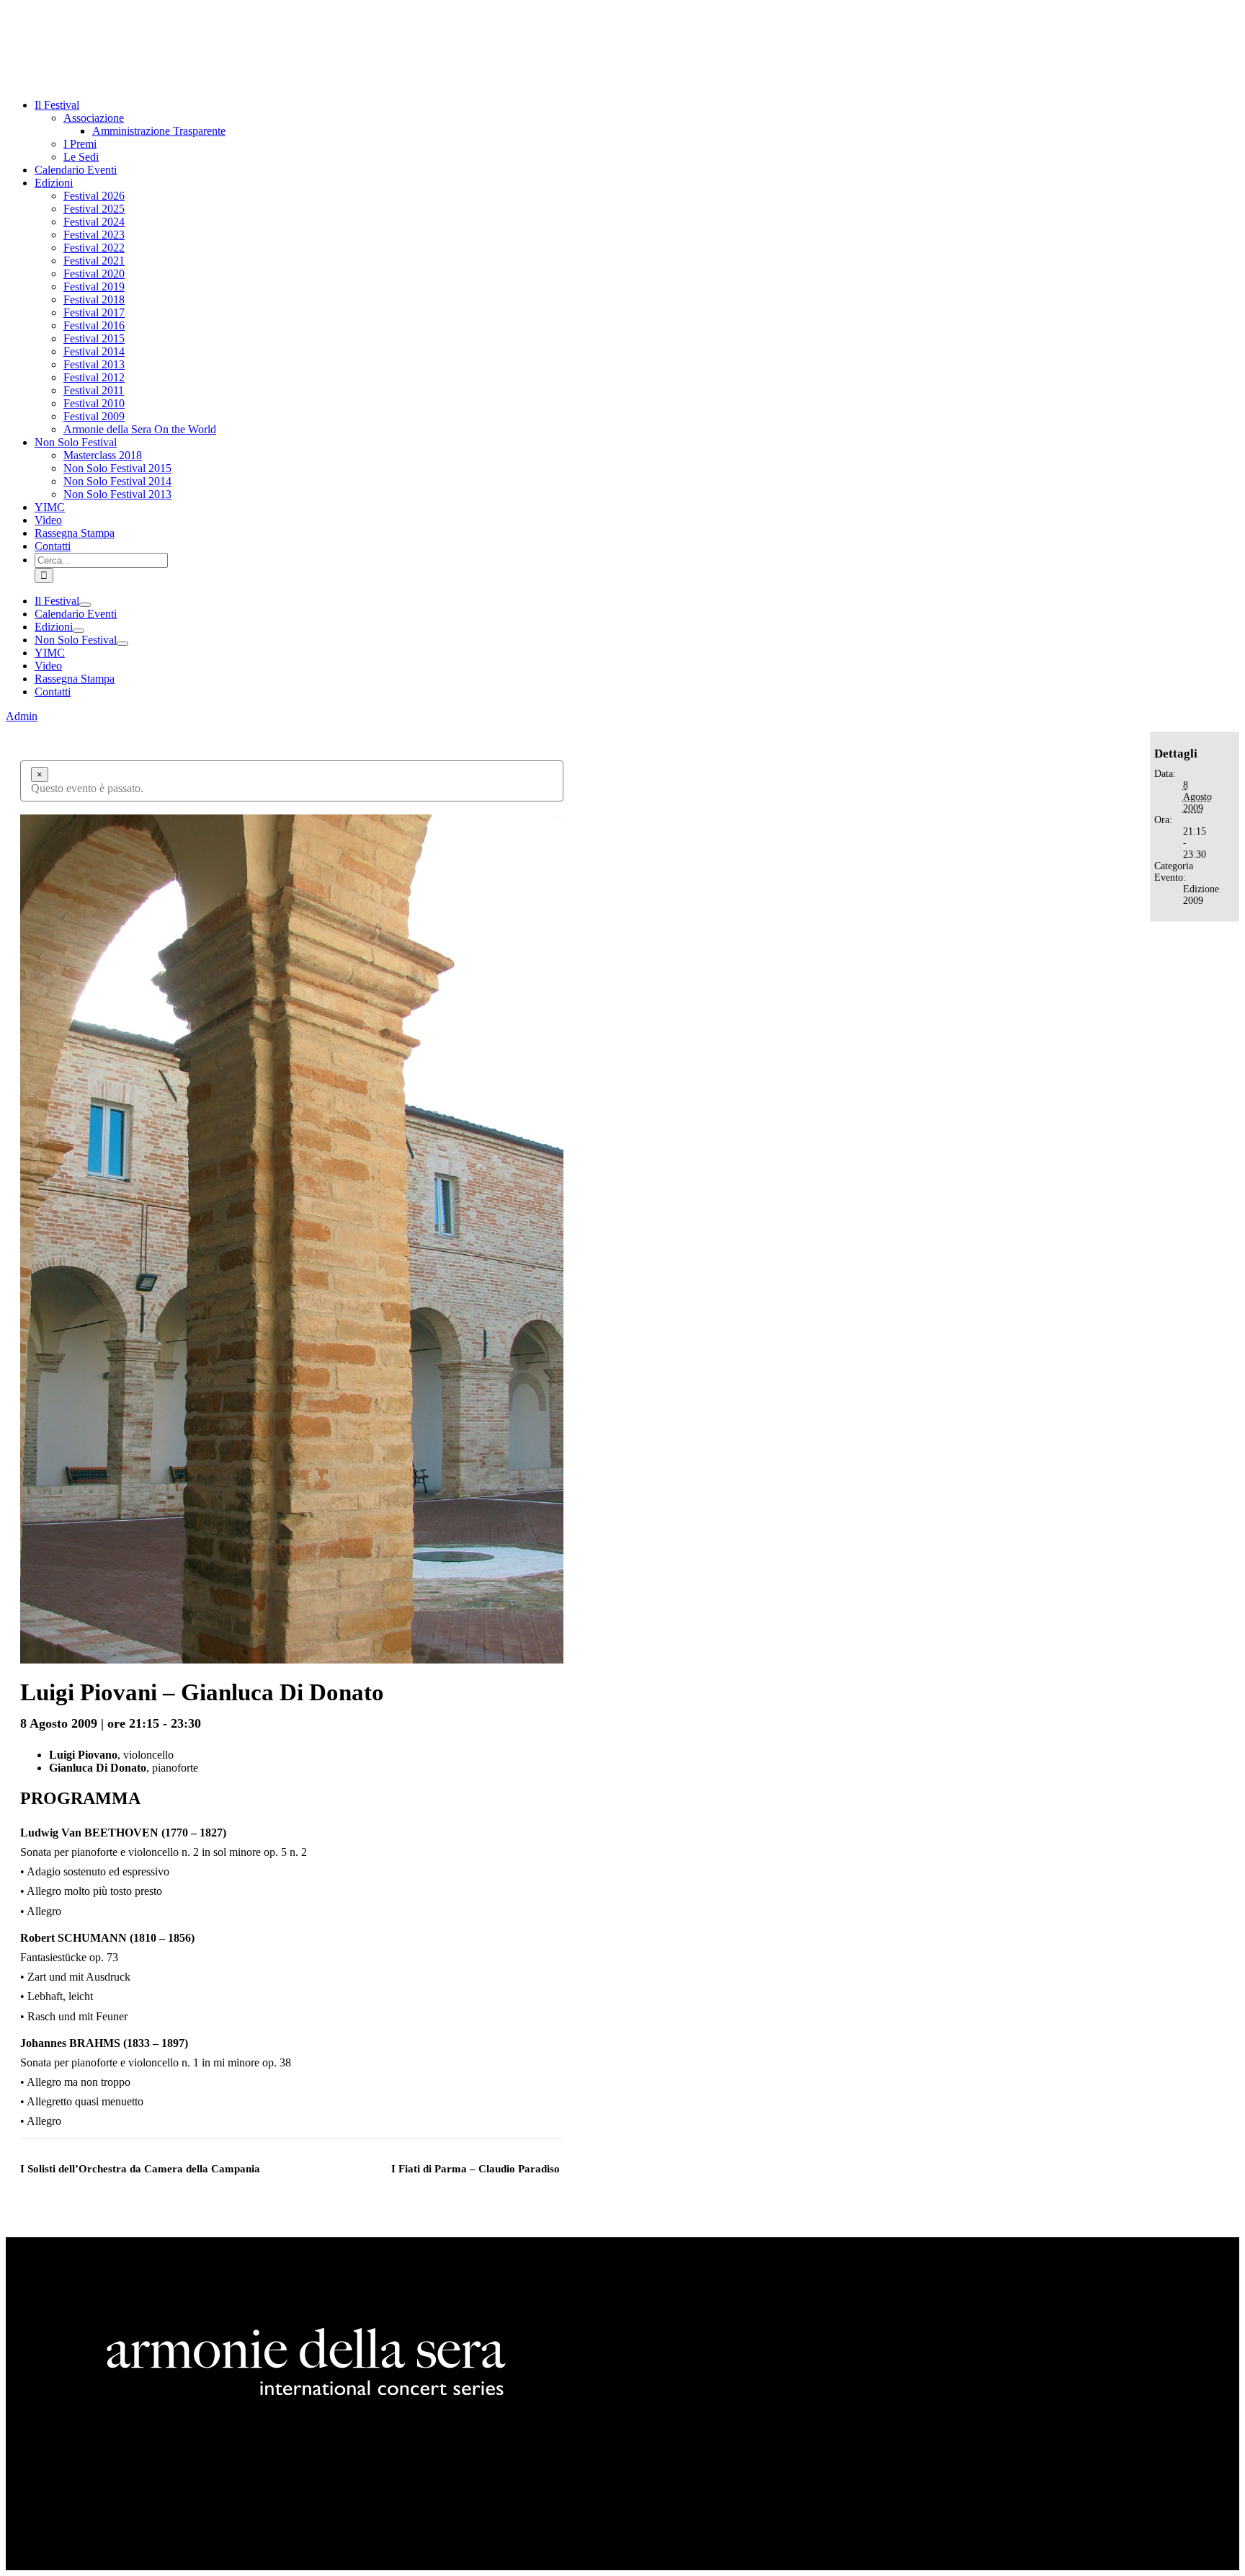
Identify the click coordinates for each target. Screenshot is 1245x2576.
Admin (22, 716)
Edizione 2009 (1201, 895)
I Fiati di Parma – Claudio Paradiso (476, 2169)
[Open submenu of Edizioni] (79, 631)
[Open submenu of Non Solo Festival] (122, 644)
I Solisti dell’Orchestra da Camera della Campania (140, 2169)
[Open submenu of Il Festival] (85, 605)
